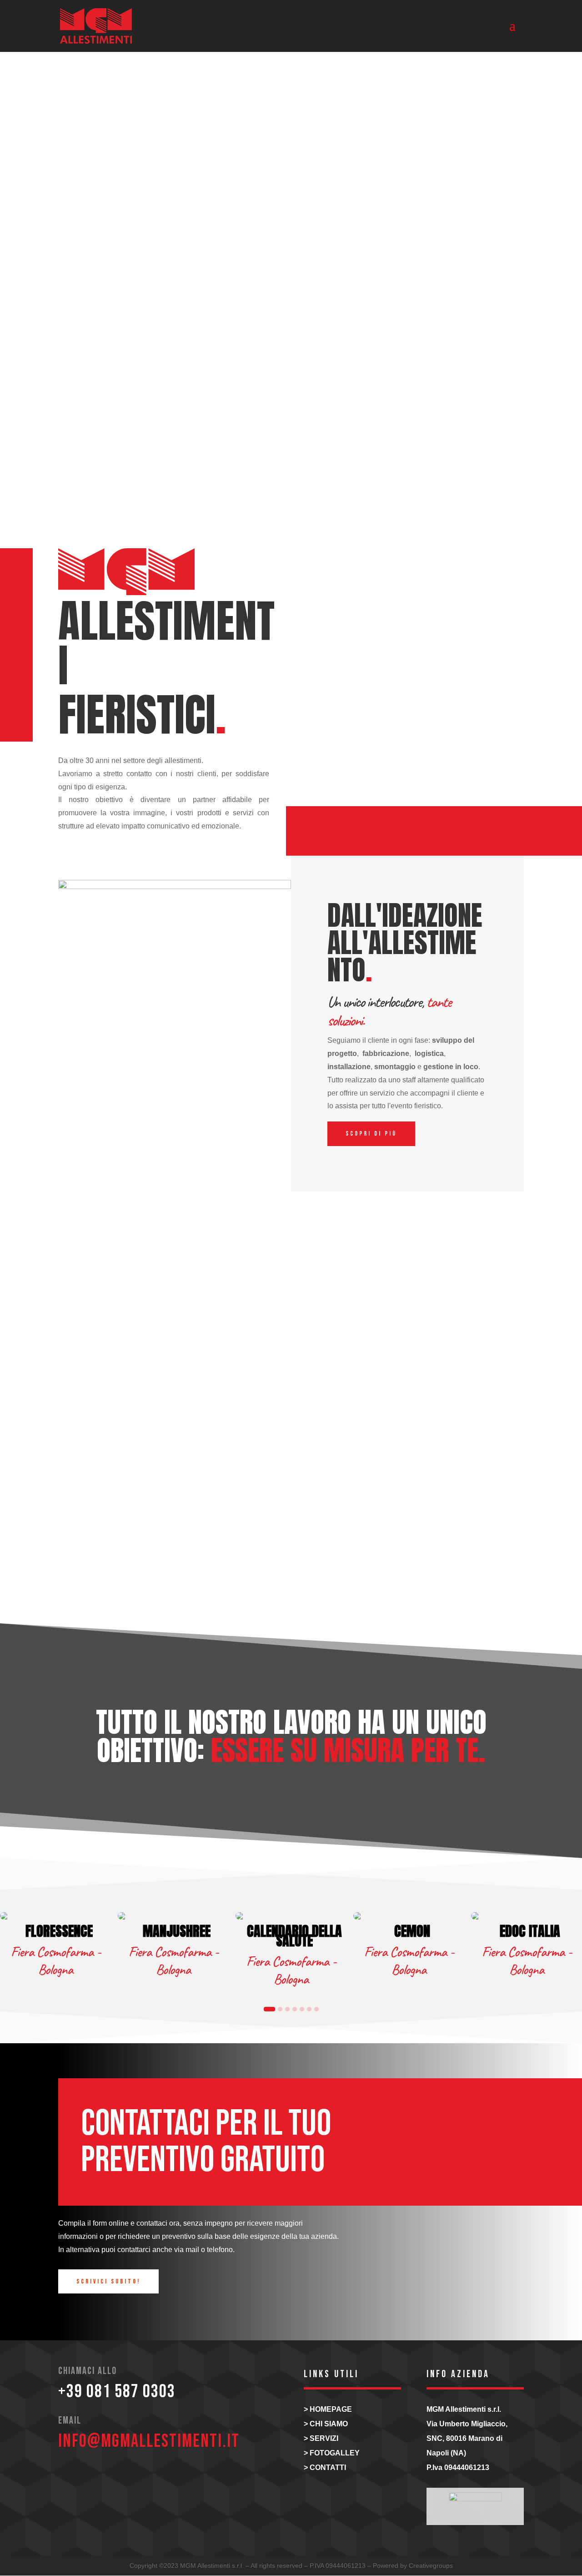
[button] (269, 2009)
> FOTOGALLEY (332, 2453)
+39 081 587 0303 (117, 2392)
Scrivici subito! (108, 2281)
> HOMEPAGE (328, 2409)
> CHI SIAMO (326, 2424)
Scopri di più (371, 1134)
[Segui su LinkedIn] (97, 2477)
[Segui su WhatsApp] (125, 2477)
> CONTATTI (325, 2467)
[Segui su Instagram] (70, 2477)
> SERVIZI (321, 2438)
